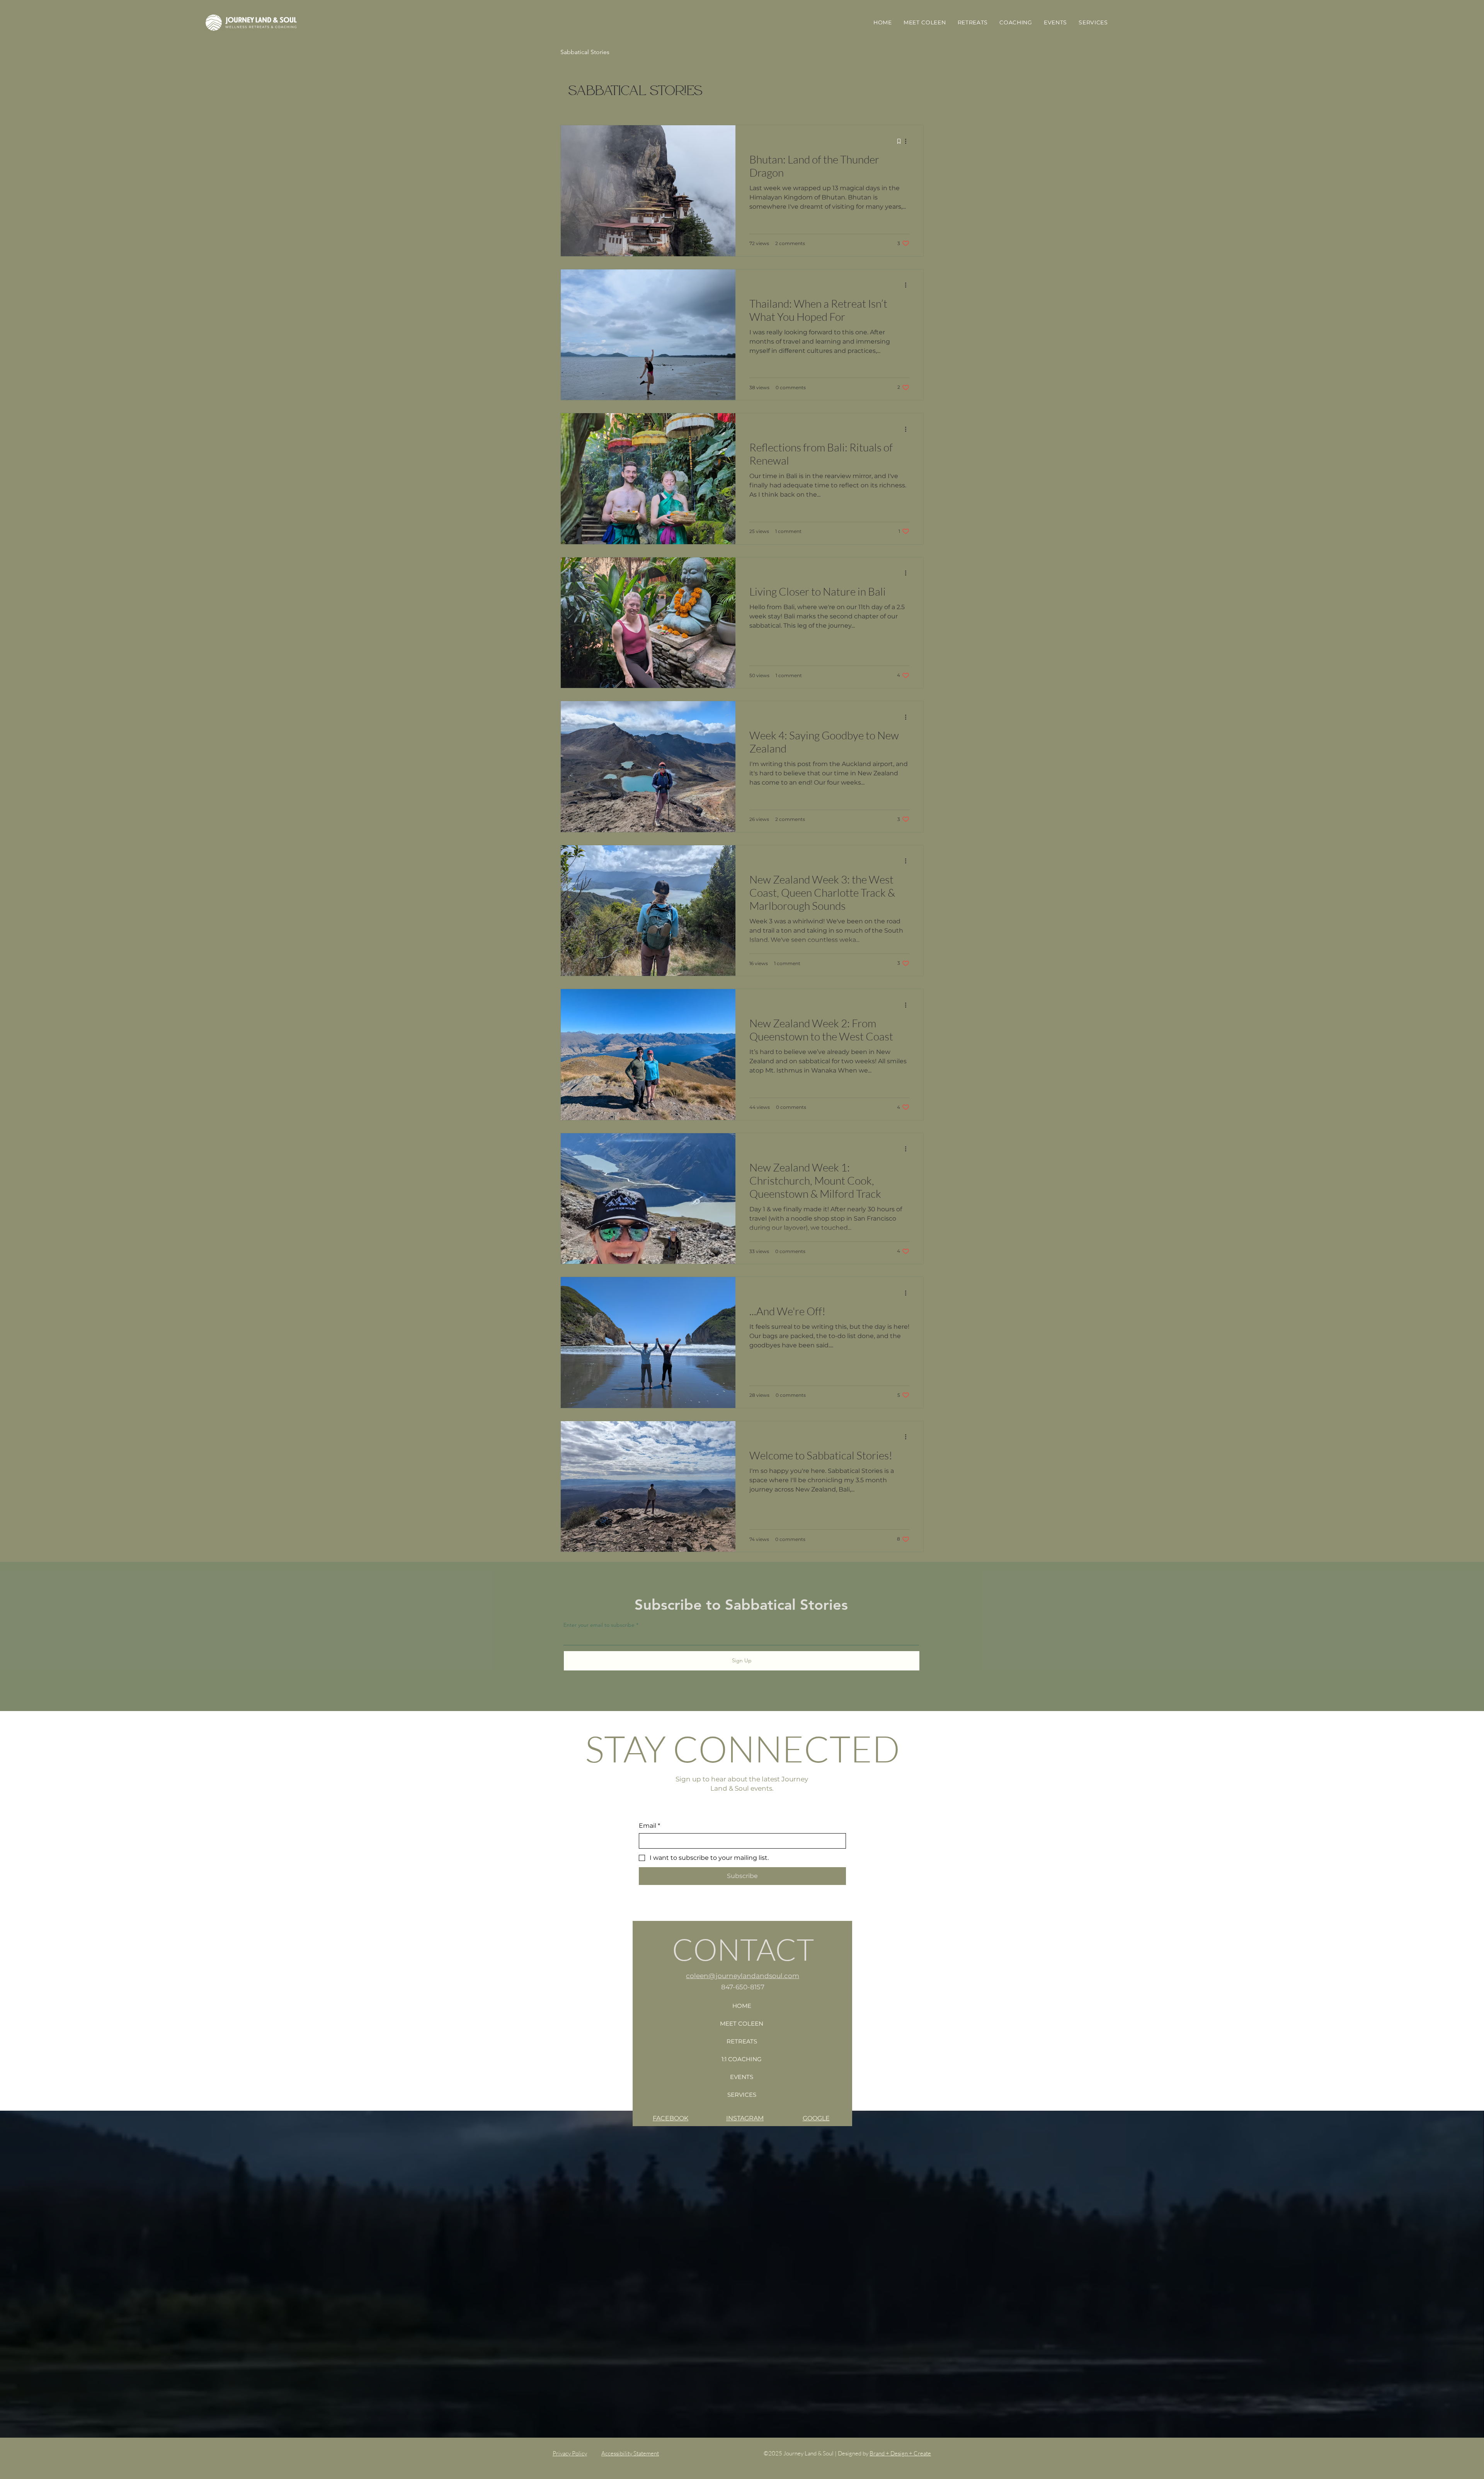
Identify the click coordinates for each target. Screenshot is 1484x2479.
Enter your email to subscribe (600, 1625)
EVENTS (742, 2077)
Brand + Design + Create (900, 2453)
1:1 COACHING (742, 2059)
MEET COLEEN (742, 2024)
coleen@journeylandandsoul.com (743, 1976)
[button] (1016, 22)
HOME (742, 2006)
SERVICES (742, 2095)
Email (649, 1826)
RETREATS (742, 2041)
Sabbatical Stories (585, 52)
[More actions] (908, 141)
